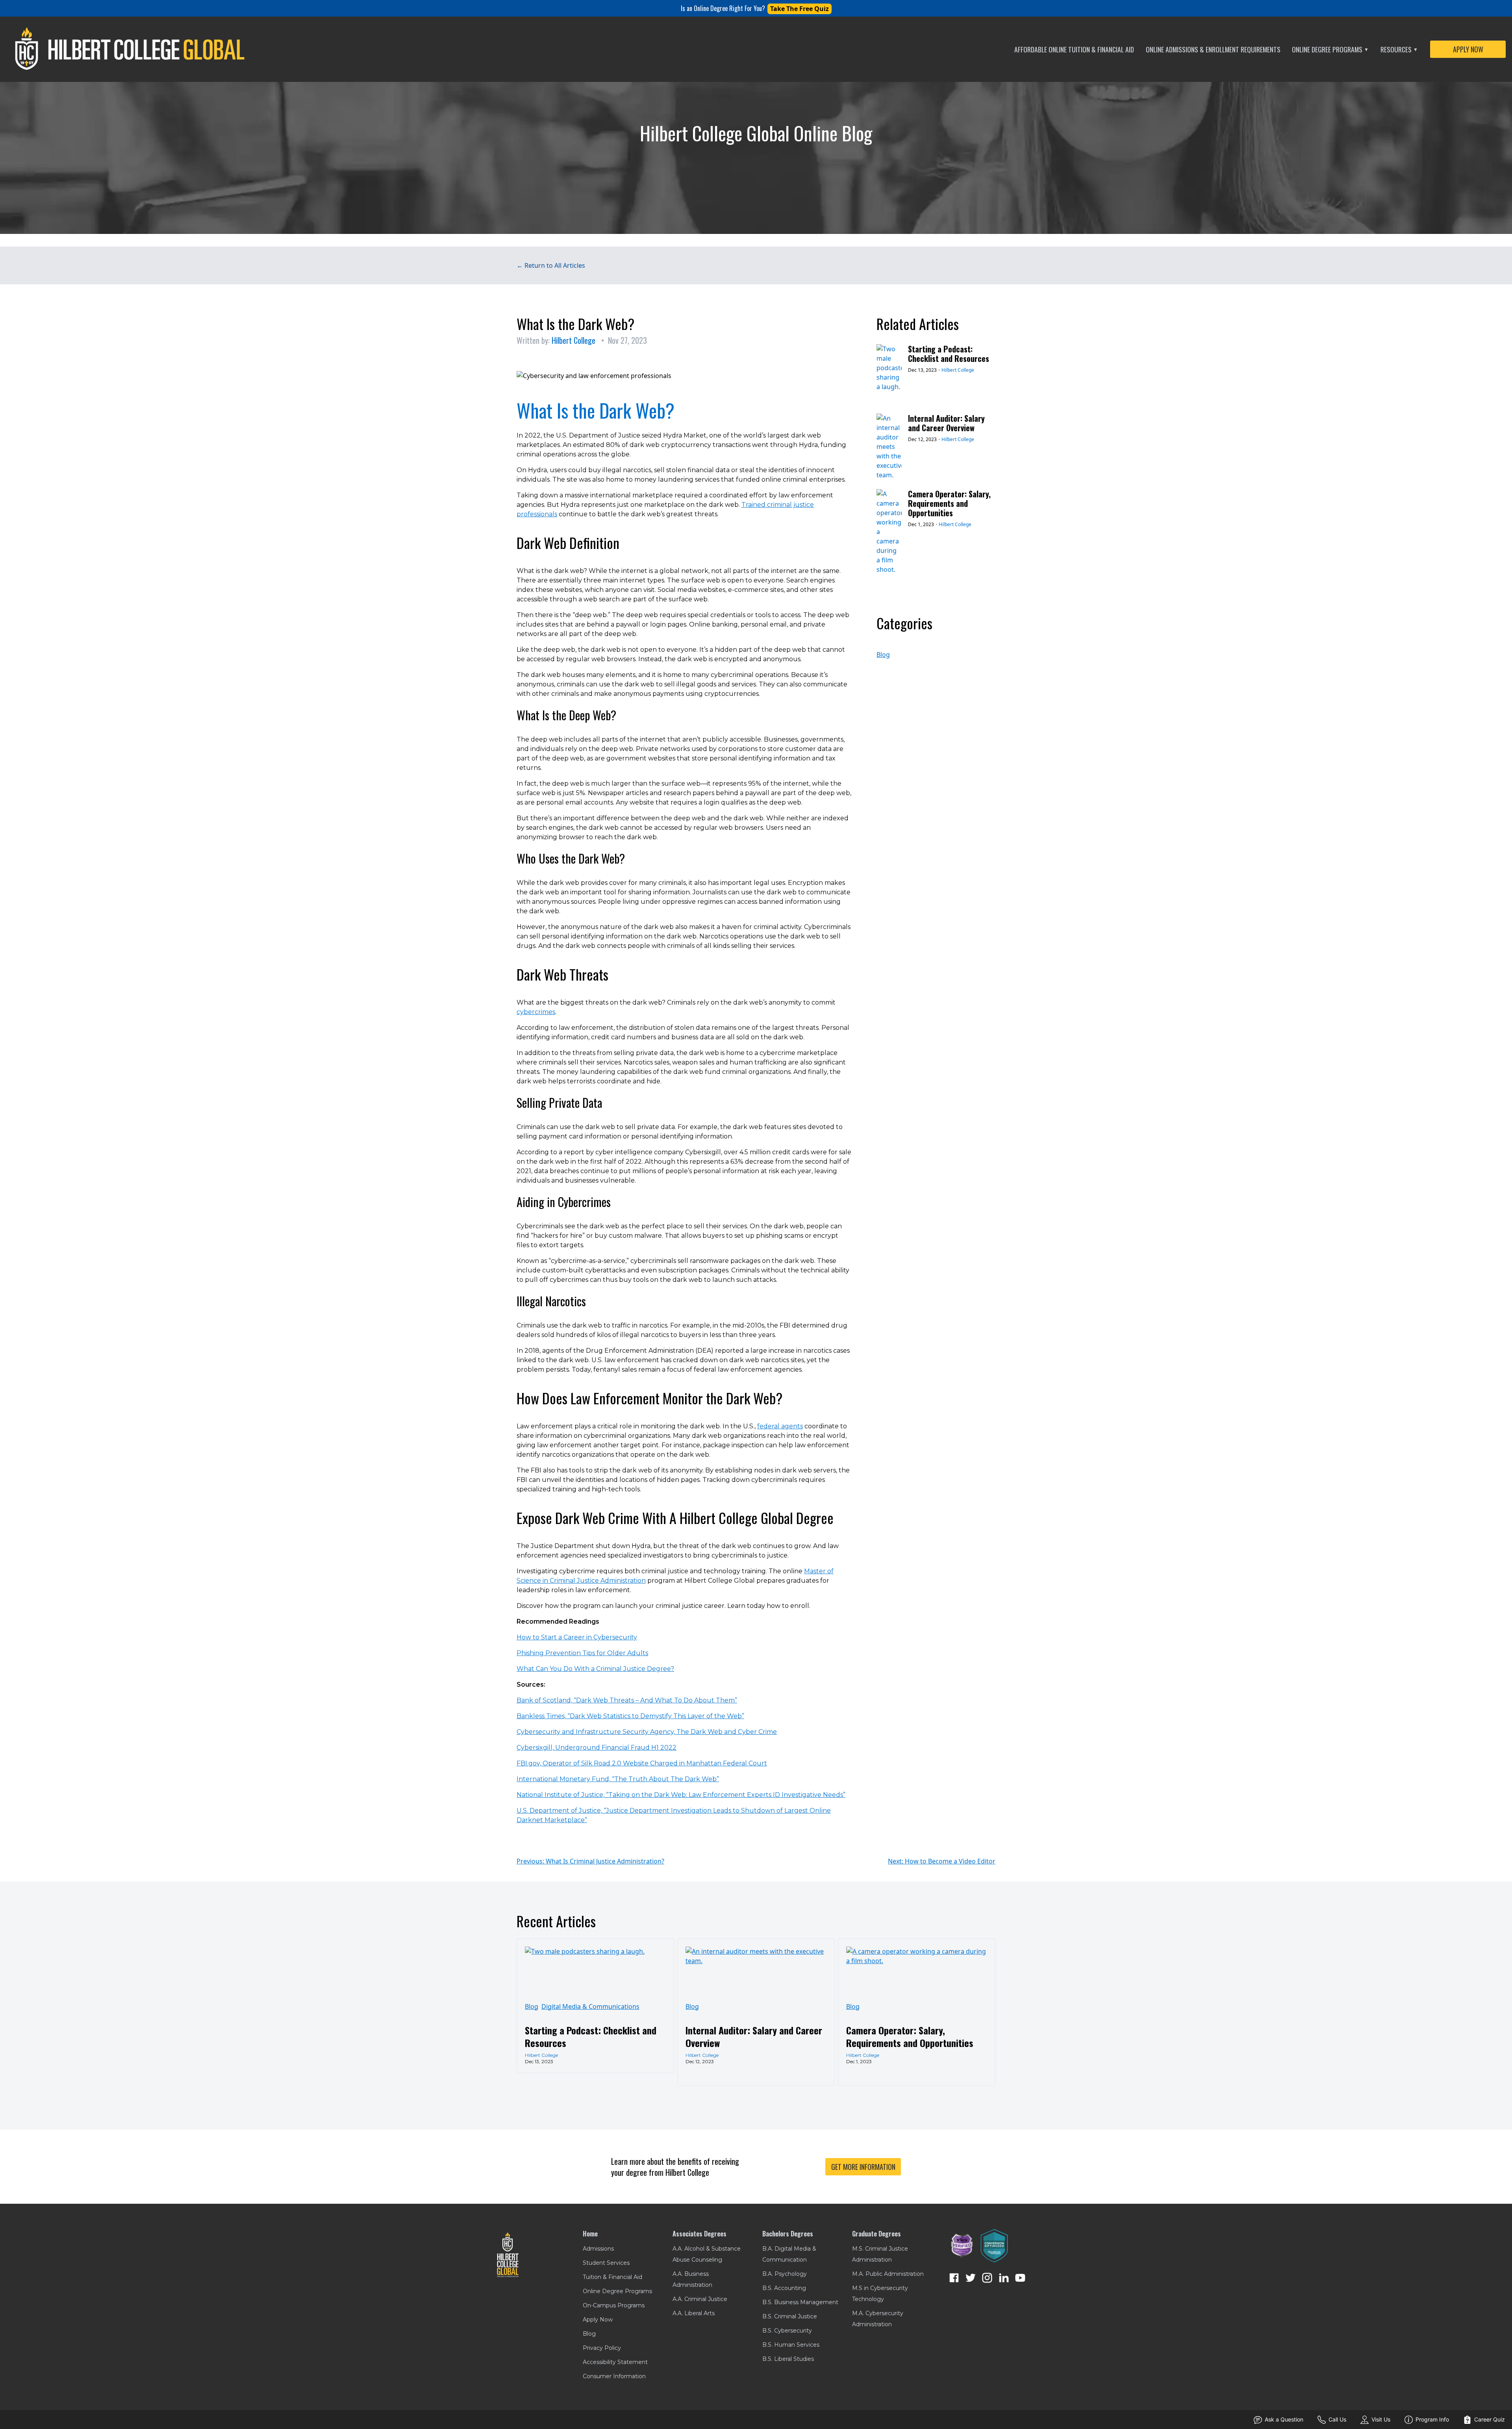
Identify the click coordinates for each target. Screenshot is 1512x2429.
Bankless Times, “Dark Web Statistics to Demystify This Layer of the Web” (630, 1716)
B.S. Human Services (791, 2345)
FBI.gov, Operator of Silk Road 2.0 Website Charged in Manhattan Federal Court (642, 1763)
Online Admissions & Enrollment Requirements (1213, 49)
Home (590, 2234)
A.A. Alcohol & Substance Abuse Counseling (707, 2254)
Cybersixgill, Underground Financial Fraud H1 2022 (597, 1748)
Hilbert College (573, 340)
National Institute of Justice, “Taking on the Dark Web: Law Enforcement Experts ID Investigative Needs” (681, 1795)
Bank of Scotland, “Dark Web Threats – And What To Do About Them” (627, 1700)
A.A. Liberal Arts (694, 2313)
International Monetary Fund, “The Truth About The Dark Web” (618, 1779)
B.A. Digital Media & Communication (789, 2254)
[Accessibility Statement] (962, 2246)
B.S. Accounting (784, 2288)
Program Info (1432, 2419)
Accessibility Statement (615, 2362)
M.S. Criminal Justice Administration (880, 2254)
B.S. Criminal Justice (790, 2316)
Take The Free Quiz (800, 9)
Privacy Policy (602, 2348)
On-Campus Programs (614, 2305)
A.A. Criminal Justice (700, 2299)
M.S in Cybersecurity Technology (880, 2294)
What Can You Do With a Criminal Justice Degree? (595, 1669)
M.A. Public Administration (888, 2274)
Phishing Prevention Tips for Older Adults (582, 1653)
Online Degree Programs (1330, 49)
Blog (883, 655)
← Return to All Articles (551, 265)
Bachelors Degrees (788, 2234)
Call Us (1337, 2419)
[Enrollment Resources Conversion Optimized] (994, 2246)
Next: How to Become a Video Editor (942, 1861)
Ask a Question (1284, 2419)
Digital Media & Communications (590, 2006)
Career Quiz (1490, 2419)
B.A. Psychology (785, 2274)
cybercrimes (536, 1012)
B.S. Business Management (800, 2302)
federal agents (780, 1426)
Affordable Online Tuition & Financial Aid (1074, 49)
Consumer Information (614, 2376)
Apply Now (598, 2320)
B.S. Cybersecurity (787, 2331)
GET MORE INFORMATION (863, 2167)
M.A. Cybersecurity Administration (878, 2319)
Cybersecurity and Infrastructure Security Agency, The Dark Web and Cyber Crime (647, 1732)
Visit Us (1381, 2419)
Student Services (606, 2263)
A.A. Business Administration (692, 2279)
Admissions (598, 2249)
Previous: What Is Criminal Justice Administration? (590, 1861)
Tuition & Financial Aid (612, 2277)
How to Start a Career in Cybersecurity (577, 1637)
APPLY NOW (1468, 49)
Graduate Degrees (876, 2234)
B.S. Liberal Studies (788, 2359)
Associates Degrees (699, 2234)
